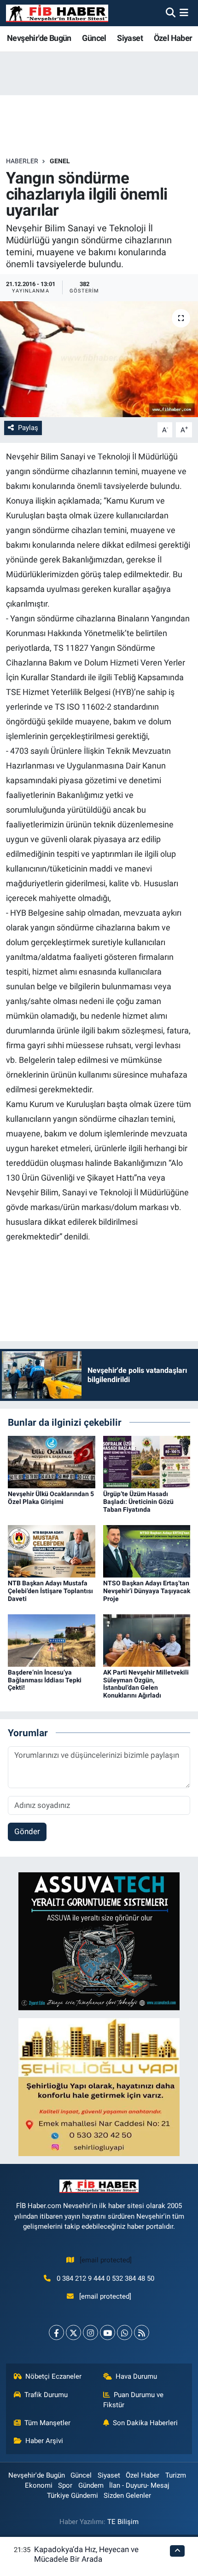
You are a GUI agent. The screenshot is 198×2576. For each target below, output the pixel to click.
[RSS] (142, 2332)
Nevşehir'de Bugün (39, 38)
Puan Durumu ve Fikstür (134, 2400)
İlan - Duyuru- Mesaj (139, 2485)
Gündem (91, 2485)
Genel (60, 161)
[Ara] (171, 13)
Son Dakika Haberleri (145, 2423)
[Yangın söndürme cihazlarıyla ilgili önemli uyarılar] (99, 359)
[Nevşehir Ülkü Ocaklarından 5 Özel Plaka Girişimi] (52, 1462)
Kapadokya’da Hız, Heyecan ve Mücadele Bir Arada (86, 2554)
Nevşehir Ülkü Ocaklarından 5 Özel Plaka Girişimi (51, 1498)
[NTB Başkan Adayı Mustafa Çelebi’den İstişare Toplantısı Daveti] (52, 1550)
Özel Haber (173, 38)
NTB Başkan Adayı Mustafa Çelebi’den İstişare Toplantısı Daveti (50, 1591)
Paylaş (28, 428)
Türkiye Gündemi (73, 2496)
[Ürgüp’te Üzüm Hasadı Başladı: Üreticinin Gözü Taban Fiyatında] (147, 1462)
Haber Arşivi (44, 2441)
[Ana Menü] (184, 13)
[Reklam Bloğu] (99, 1940)
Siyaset (130, 38)
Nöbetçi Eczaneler (53, 2376)
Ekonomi (39, 2485)
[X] (73, 2332)
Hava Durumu (136, 2376)
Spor (65, 2485)
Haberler (22, 161)
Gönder (27, 1831)
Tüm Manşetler (47, 2423)
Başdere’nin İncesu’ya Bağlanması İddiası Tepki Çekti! (45, 1680)
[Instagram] (90, 2332)
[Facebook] (56, 2332)
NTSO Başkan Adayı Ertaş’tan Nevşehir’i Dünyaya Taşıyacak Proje (147, 1591)
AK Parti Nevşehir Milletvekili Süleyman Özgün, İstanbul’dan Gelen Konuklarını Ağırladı (146, 1684)
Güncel (94, 38)
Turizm (176, 2475)
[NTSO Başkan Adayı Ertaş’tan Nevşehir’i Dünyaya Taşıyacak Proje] (147, 1550)
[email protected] (106, 2260)
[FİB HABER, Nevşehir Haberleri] (57, 13)
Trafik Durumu (46, 2395)
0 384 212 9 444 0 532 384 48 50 (105, 2278)
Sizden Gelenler (127, 2496)
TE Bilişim (123, 2522)
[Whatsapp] (125, 2332)
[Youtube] (108, 2332)
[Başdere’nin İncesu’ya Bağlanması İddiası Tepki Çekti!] (52, 1640)
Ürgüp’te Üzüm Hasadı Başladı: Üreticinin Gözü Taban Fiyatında (138, 1502)
